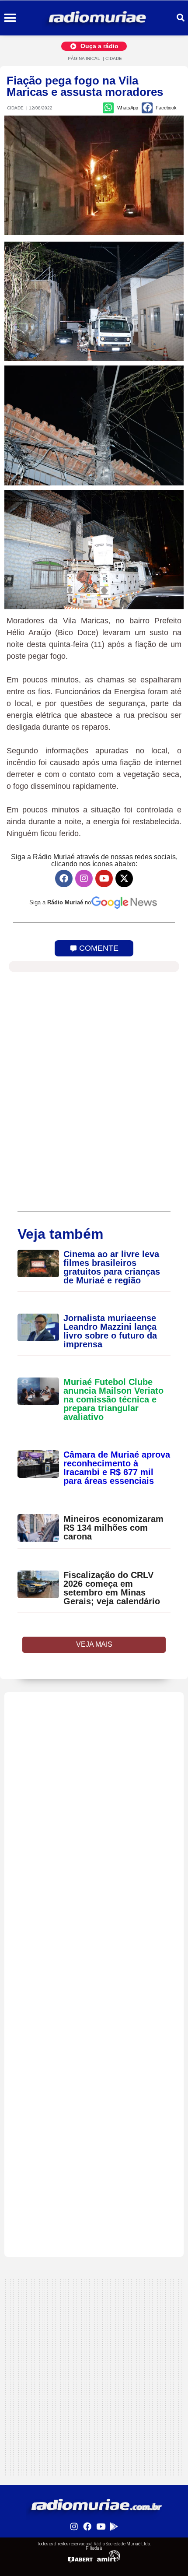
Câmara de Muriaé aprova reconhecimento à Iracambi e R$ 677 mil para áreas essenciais (117, 1468)
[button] (10, 18)
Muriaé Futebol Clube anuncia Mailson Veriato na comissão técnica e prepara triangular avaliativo (113, 1399)
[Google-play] (114, 2526)
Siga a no (60, 902)
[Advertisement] (94, 1786)
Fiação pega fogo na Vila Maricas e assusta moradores (85, 86)
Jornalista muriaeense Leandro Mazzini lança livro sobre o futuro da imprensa (110, 1331)
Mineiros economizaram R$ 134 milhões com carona (113, 1528)
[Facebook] (64, 879)
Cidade (114, 58)
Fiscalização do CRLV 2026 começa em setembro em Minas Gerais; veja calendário (112, 1588)
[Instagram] (84, 879)
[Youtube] (104, 879)
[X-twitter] (124, 879)
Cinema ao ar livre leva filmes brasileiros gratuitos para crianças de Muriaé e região (112, 1267)
